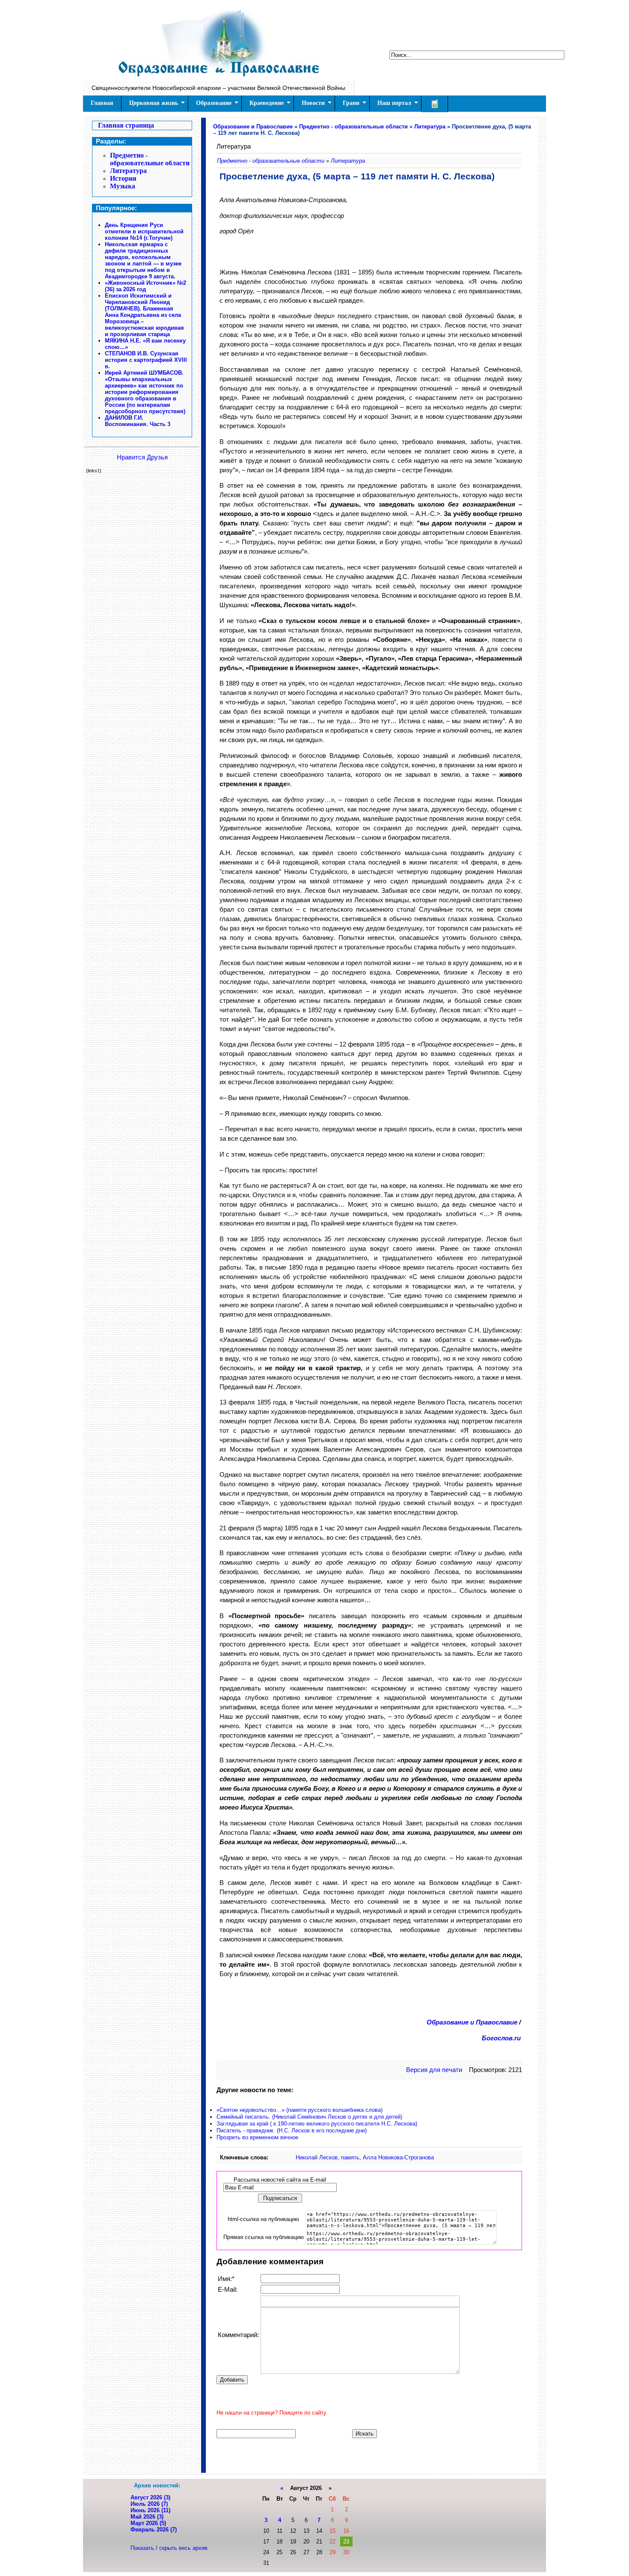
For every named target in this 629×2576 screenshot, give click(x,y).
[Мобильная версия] (435, 104)
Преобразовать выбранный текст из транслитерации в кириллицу (381, 2301)
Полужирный (266, 2301)
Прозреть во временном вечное (257, 2137)
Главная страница (126, 125)
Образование (214, 103)
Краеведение (267, 103)
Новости (313, 103)
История (123, 178)
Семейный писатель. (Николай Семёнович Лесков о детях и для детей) (309, 2117)
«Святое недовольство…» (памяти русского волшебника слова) (300, 2110)
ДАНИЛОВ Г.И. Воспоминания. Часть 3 (138, 421)
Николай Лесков (317, 2157)
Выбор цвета (349, 2301)
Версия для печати (434, 2070)
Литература (128, 171)
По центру (317, 2301)
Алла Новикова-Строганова (398, 2157)
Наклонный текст (276, 2301)
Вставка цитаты (371, 2301)
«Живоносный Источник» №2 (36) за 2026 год (145, 286)
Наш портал (394, 103)
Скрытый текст (361, 2301)
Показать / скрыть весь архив (169, 2548)
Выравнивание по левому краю (307, 2301)
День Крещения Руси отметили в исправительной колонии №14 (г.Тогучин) (144, 231)
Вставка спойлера (390, 2301)
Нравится (131, 457)
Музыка (123, 186)
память (350, 2157)
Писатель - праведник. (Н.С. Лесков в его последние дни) (292, 2130)
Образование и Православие (472, 2022)
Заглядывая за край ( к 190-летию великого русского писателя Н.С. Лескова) (317, 2124)
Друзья (157, 457)
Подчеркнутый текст (286, 2301)
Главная (102, 103)
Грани (351, 103)
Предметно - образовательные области (150, 159)
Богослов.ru (501, 2038)
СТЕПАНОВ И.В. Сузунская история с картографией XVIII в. (146, 360)
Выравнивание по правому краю (327, 2301)
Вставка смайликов (339, 2301)
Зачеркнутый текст (295, 2301)
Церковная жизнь (154, 103)
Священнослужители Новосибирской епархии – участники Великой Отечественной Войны (218, 88)
